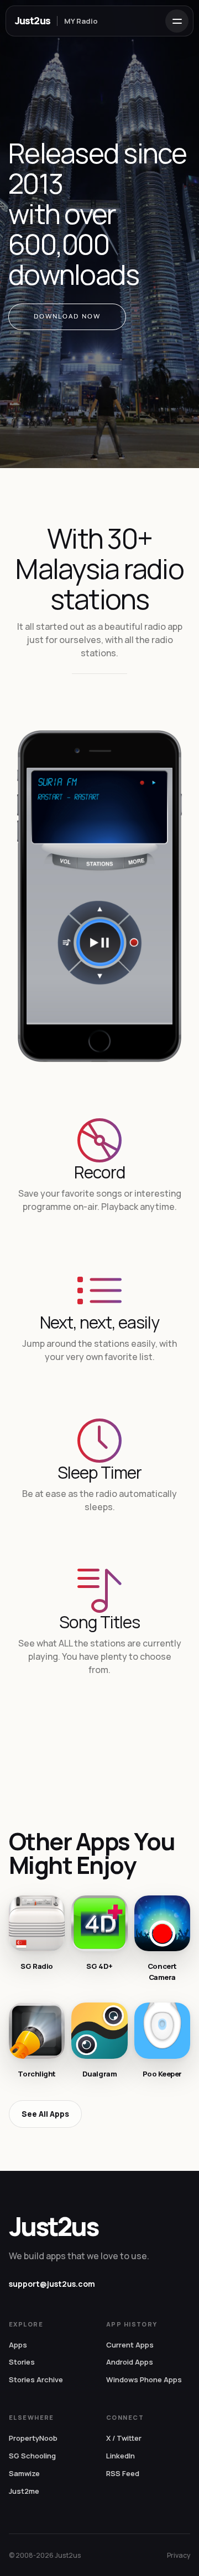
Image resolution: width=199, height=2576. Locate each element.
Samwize (24, 2473)
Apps (18, 2345)
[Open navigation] (177, 21)
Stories (22, 2362)
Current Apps (130, 2345)
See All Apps (45, 2114)
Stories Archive (36, 2380)
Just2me (24, 2491)
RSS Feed (123, 2473)
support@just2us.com (52, 2284)
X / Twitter (124, 2438)
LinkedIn (121, 2456)
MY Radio (81, 21)
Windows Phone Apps (144, 2380)
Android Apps (130, 2362)
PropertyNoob (33, 2438)
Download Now (67, 317)
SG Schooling (32, 2456)
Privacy (179, 2555)
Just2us (33, 20)
